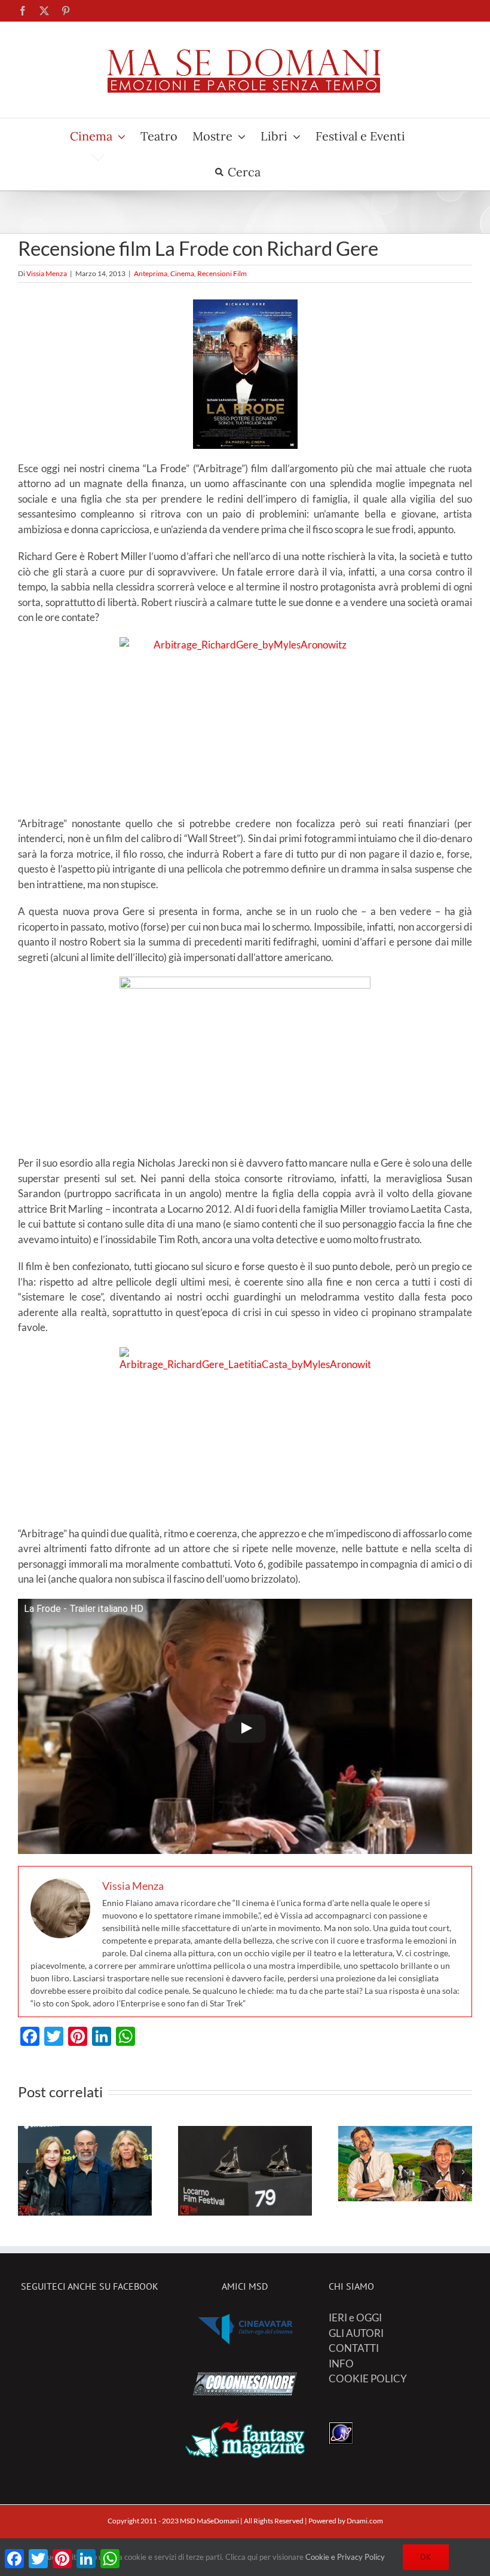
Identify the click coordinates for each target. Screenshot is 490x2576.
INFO (341, 2364)
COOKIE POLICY (368, 2378)
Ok (426, 2557)
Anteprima (151, 273)
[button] (27, 2172)
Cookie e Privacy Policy (345, 2557)
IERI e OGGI (355, 2318)
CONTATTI (354, 2348)
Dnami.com (365, 2521)
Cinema (182, 273)
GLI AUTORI (356, 2333)
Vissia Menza (47, 273)
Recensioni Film (222, 273)
